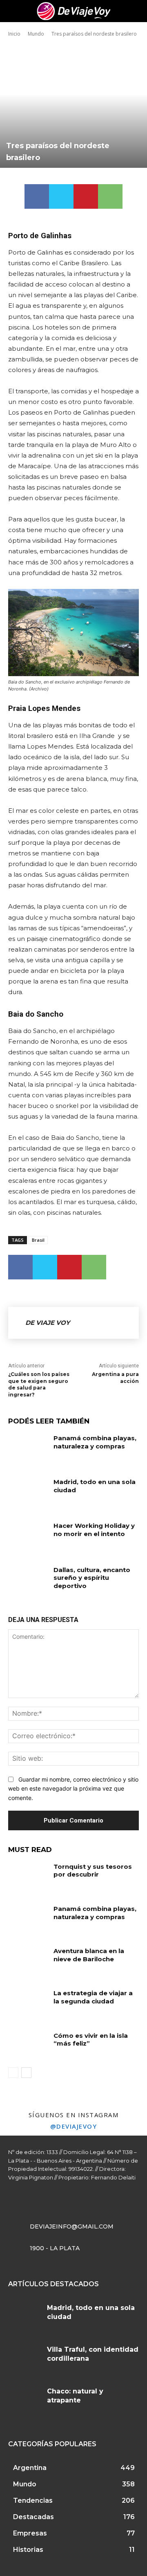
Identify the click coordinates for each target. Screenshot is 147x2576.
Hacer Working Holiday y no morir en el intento (94, 1530)
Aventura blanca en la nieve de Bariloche (89, 1955)
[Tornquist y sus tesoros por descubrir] (28, 1876)
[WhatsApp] (110, 196)
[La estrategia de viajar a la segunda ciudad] (28, 2003)
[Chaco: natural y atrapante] (24, 2400)
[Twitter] (61, 196)
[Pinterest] (86, 196)
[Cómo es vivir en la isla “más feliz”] (28, 2045)
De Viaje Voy (48, 1323)
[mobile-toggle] (14, 11)
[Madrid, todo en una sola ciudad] (28, 1492)
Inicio (14, 34)
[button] (136, 11)
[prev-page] (13, 2073)
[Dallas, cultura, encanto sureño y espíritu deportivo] (28, 1580)
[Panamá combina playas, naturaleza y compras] (28, 1448)
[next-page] (26, 2073)
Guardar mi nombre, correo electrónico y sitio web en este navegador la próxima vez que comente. (73, 1789)
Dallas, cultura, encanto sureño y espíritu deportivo (92, 1578)
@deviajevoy (74, 2126)
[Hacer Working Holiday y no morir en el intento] (28, 1535)
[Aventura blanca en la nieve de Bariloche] (28, 1961)
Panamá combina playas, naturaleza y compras (95, 1442)
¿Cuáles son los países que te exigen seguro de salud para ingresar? (39, 1384)
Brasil (38, 1240)
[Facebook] (37, 196)
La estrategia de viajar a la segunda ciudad (93, 1997)
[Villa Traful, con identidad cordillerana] (24, 2359)
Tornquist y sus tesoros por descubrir (93, 1871)
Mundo (36, 34)
